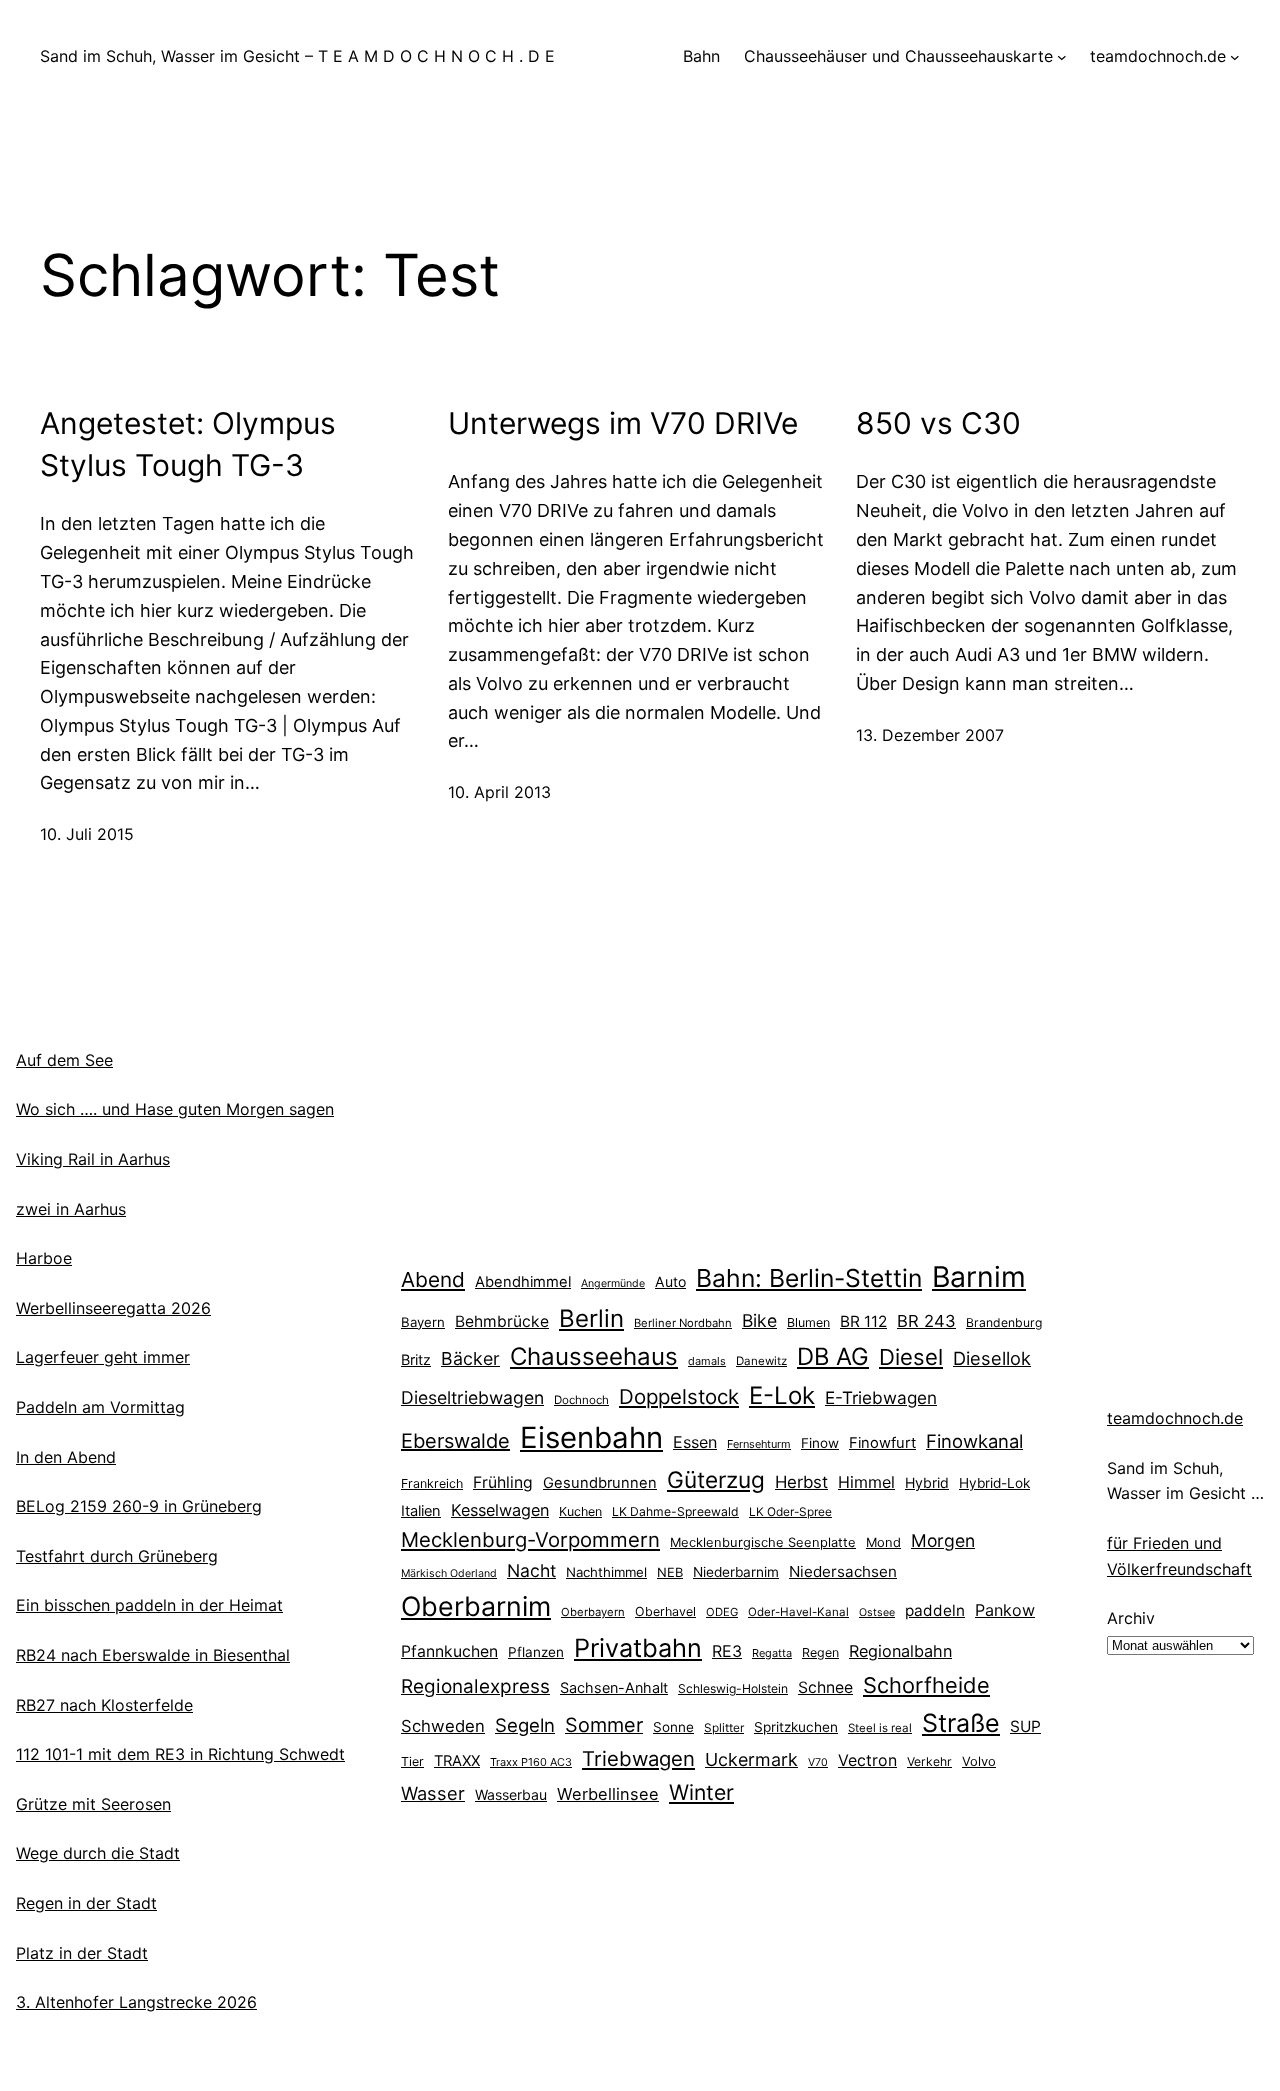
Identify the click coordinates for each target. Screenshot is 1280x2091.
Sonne (673, 1727)
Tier (412, 1761)
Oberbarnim (476, 1606)
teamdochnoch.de (1175, 1418)
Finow (820, 1443)
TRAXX (457, 1761)
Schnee (825, 1687)
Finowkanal (974, 1441)
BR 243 (926, 1321)
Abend (433, 1279)
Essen (695, 1442)
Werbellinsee (608, 1794)
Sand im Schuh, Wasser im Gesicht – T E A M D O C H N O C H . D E (297, 56)
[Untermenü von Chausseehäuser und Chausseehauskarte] (1062, 57)
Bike (759, 1320)
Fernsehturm (759, 1444)
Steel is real (880, 1728)
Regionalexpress (475, 1686)
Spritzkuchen (796, 1727)
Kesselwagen (500, 1510)
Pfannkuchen (449, 1651)
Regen (820, 1652)
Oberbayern (593, 1612)
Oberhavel (665, 1611)
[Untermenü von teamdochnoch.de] (1235, 57)
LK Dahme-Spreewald (675, 1511)
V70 (818, 1762)
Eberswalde (455, 1441)
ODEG (722, 1612)
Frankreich (432, 1483)
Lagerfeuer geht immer (103, 1357)
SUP (1025, 1726)
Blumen (808, 1322)
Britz (416, 1359)
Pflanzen (536, 1652)
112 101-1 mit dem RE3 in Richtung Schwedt (180, 1754)
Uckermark (751, 1759)
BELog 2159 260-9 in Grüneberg (139, 1506)
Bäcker (470, 1358)
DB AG (833, 1356)
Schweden (443, 1726)
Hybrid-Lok (994, 1483)
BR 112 (863, 1321)
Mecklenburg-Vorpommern (530, 1539)
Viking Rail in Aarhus (93, 1159)
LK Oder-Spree (790, 1512)
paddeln (935, 1610)
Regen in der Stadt (86, 1903)
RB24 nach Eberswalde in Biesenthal (153, 1655)
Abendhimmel (523, 1282)
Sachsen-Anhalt (614, 1687)
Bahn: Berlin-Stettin (809, 1278)
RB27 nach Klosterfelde (104, 1705)
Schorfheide (926, 1685)
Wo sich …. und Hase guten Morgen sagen (175, 1109)
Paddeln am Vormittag (100, 1407)
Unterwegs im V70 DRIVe (623, 423)
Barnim (979, 1276)
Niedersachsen (843, 1571)
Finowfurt (882, 1443)
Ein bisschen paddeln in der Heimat (149, 1605)
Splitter (724, 1728)
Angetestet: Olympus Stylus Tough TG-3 (188, 444)
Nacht (531, 1570)
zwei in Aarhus (71, 1209)
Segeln (525, 1725)
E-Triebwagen (881, 1397)
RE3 (727, 1651)
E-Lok (782, 1395)
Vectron (867, 1760)
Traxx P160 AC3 (531, 1762)
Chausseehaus (594, 1356)
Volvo (979, 1761)
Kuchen (580, 1511)
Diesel (911, 1357)
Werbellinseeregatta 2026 (113, 1308)
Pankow (1005, 1610)
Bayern (423, 1322)
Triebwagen (638, 1758)
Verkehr (929, 1761)
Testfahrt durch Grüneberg (117, 1556)
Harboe (44, 1258)
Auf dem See (64, 1060)
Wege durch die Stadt (98, 1853)
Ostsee (877, 1612)
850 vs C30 (938, 423)
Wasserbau (511, 1794)
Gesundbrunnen (600, 1483)
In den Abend (66, 1457)
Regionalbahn (900, 1651)
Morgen (943, 1540)
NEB (670, 1572)
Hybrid (927, 1482)
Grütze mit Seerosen (93, 1804)
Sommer (604, 1725)
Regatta (772, 1653)
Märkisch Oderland (449, 1573)
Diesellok (992, 1358)
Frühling (503, 1482)
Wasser (433, 1793)
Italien (421, 1511)
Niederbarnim (736, 1572)
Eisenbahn (591, 1437)
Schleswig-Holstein (733, 1688)
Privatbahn (638, 1648)
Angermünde (613, 1283)
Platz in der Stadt (82, 1953)
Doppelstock (679, 1396)
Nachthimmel (606, 1572)
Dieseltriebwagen (472, 1397)
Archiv (1131, 1618)
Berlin (591, 1318)
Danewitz (761, 1361)
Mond (883, 1542)
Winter (701, 1792)
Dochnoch (581, 1400)
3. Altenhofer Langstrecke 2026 (136, 2002)
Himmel (866, 1482)
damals (707, 1361)
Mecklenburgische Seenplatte (763, 1542)
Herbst (801, 1482)
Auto (670, 1281)
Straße (961, 1723)
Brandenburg (1004, 1322)
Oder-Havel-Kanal (798, 1612)
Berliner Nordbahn (683, 1323)
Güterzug (716, 1479)
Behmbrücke (502, 1321)
